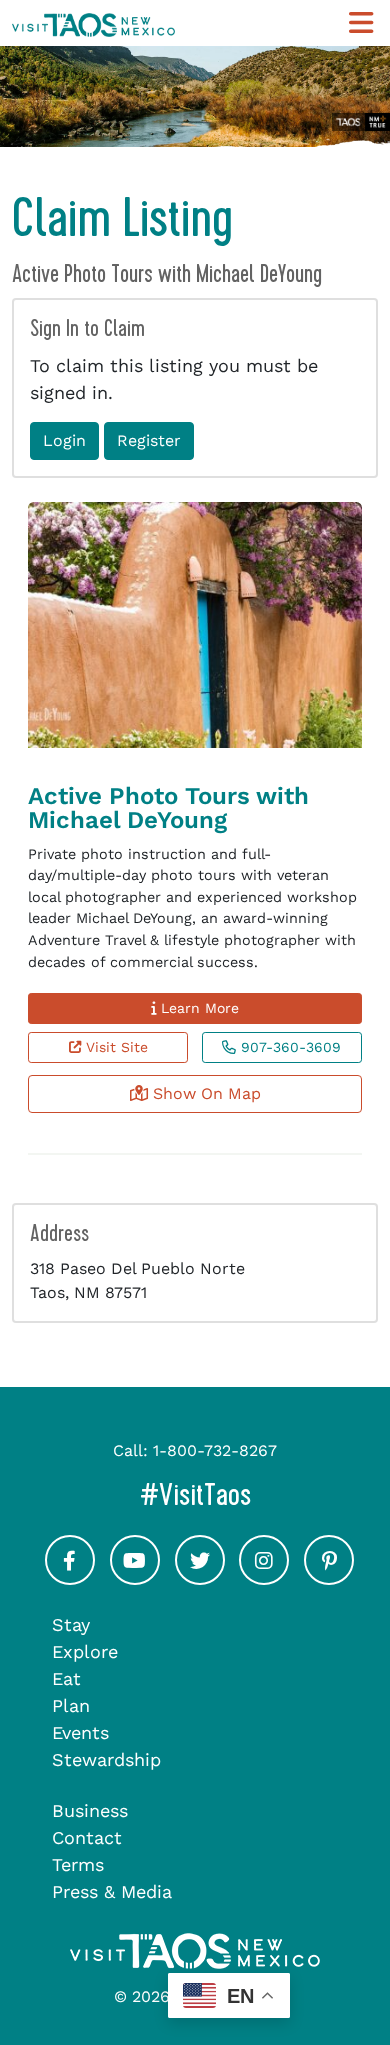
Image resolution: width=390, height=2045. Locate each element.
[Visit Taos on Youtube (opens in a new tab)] (135, 1578)
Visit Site (114, 1047)
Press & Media (112, 1891)
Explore (85, 1651)
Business (90, 1810)
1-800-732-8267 (215, 1450)
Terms (78, 1864)
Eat (66, 1678)
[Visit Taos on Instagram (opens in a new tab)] (264, 1578)
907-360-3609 (288, 1047)
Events (80, 1732)
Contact (87, 1837)
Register (149, 440)
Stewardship (106, 1759)
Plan (71, 1705)
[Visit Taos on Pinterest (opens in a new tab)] (329, 1578)
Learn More (197, 1008)
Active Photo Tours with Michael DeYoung (168, 808)
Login (64, 440)
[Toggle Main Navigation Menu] (361, 23)
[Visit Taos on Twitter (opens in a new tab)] (200, 1578)
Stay (71, 1624)
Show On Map (204, 1093)
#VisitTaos (259, 1494)
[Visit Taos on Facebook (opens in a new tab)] (70, 1578)
